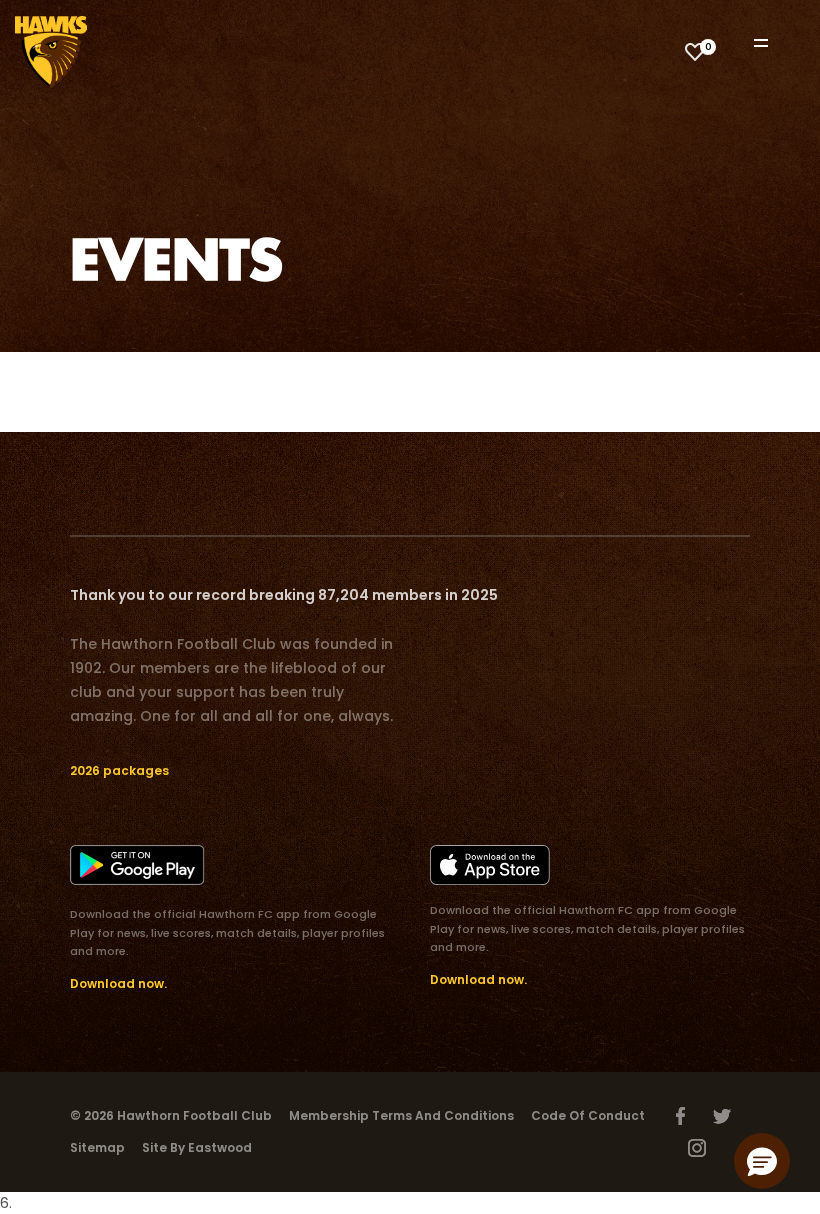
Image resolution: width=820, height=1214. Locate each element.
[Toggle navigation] (775, 42)
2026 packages (119, 770)
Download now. (118, 983)
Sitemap (97, 1147)
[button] (762, 1161)
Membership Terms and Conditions (401, 1115)
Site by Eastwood (197, 1147)
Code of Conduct (588, 1115)
